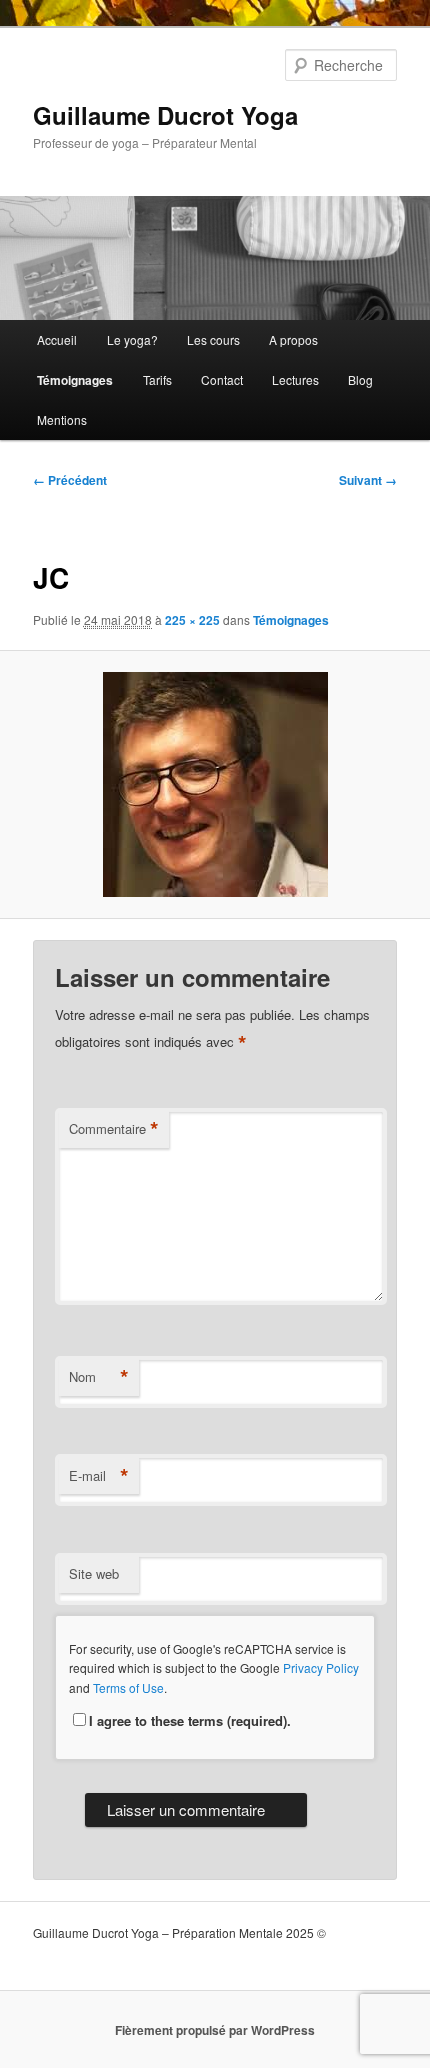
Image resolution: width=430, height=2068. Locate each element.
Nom (99, 1377)
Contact (222, 379)
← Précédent (70, 480)
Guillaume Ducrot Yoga (165, 115)
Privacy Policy (321, 1667)
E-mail (99, 1476)
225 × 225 (192, 620)
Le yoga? (132, 339)
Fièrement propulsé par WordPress (215, 2030)
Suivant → (368, 480)
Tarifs (157, 379)
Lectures (295, 379)
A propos (293, 339)
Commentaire (114, 1129)
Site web (94, 1573)
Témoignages (75, 380)
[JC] (214, 784)
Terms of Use (128, 1687)
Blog (360, 379)
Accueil (57, 339)
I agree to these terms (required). (190, 1720)
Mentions (62, 419)
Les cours (213, 339)
